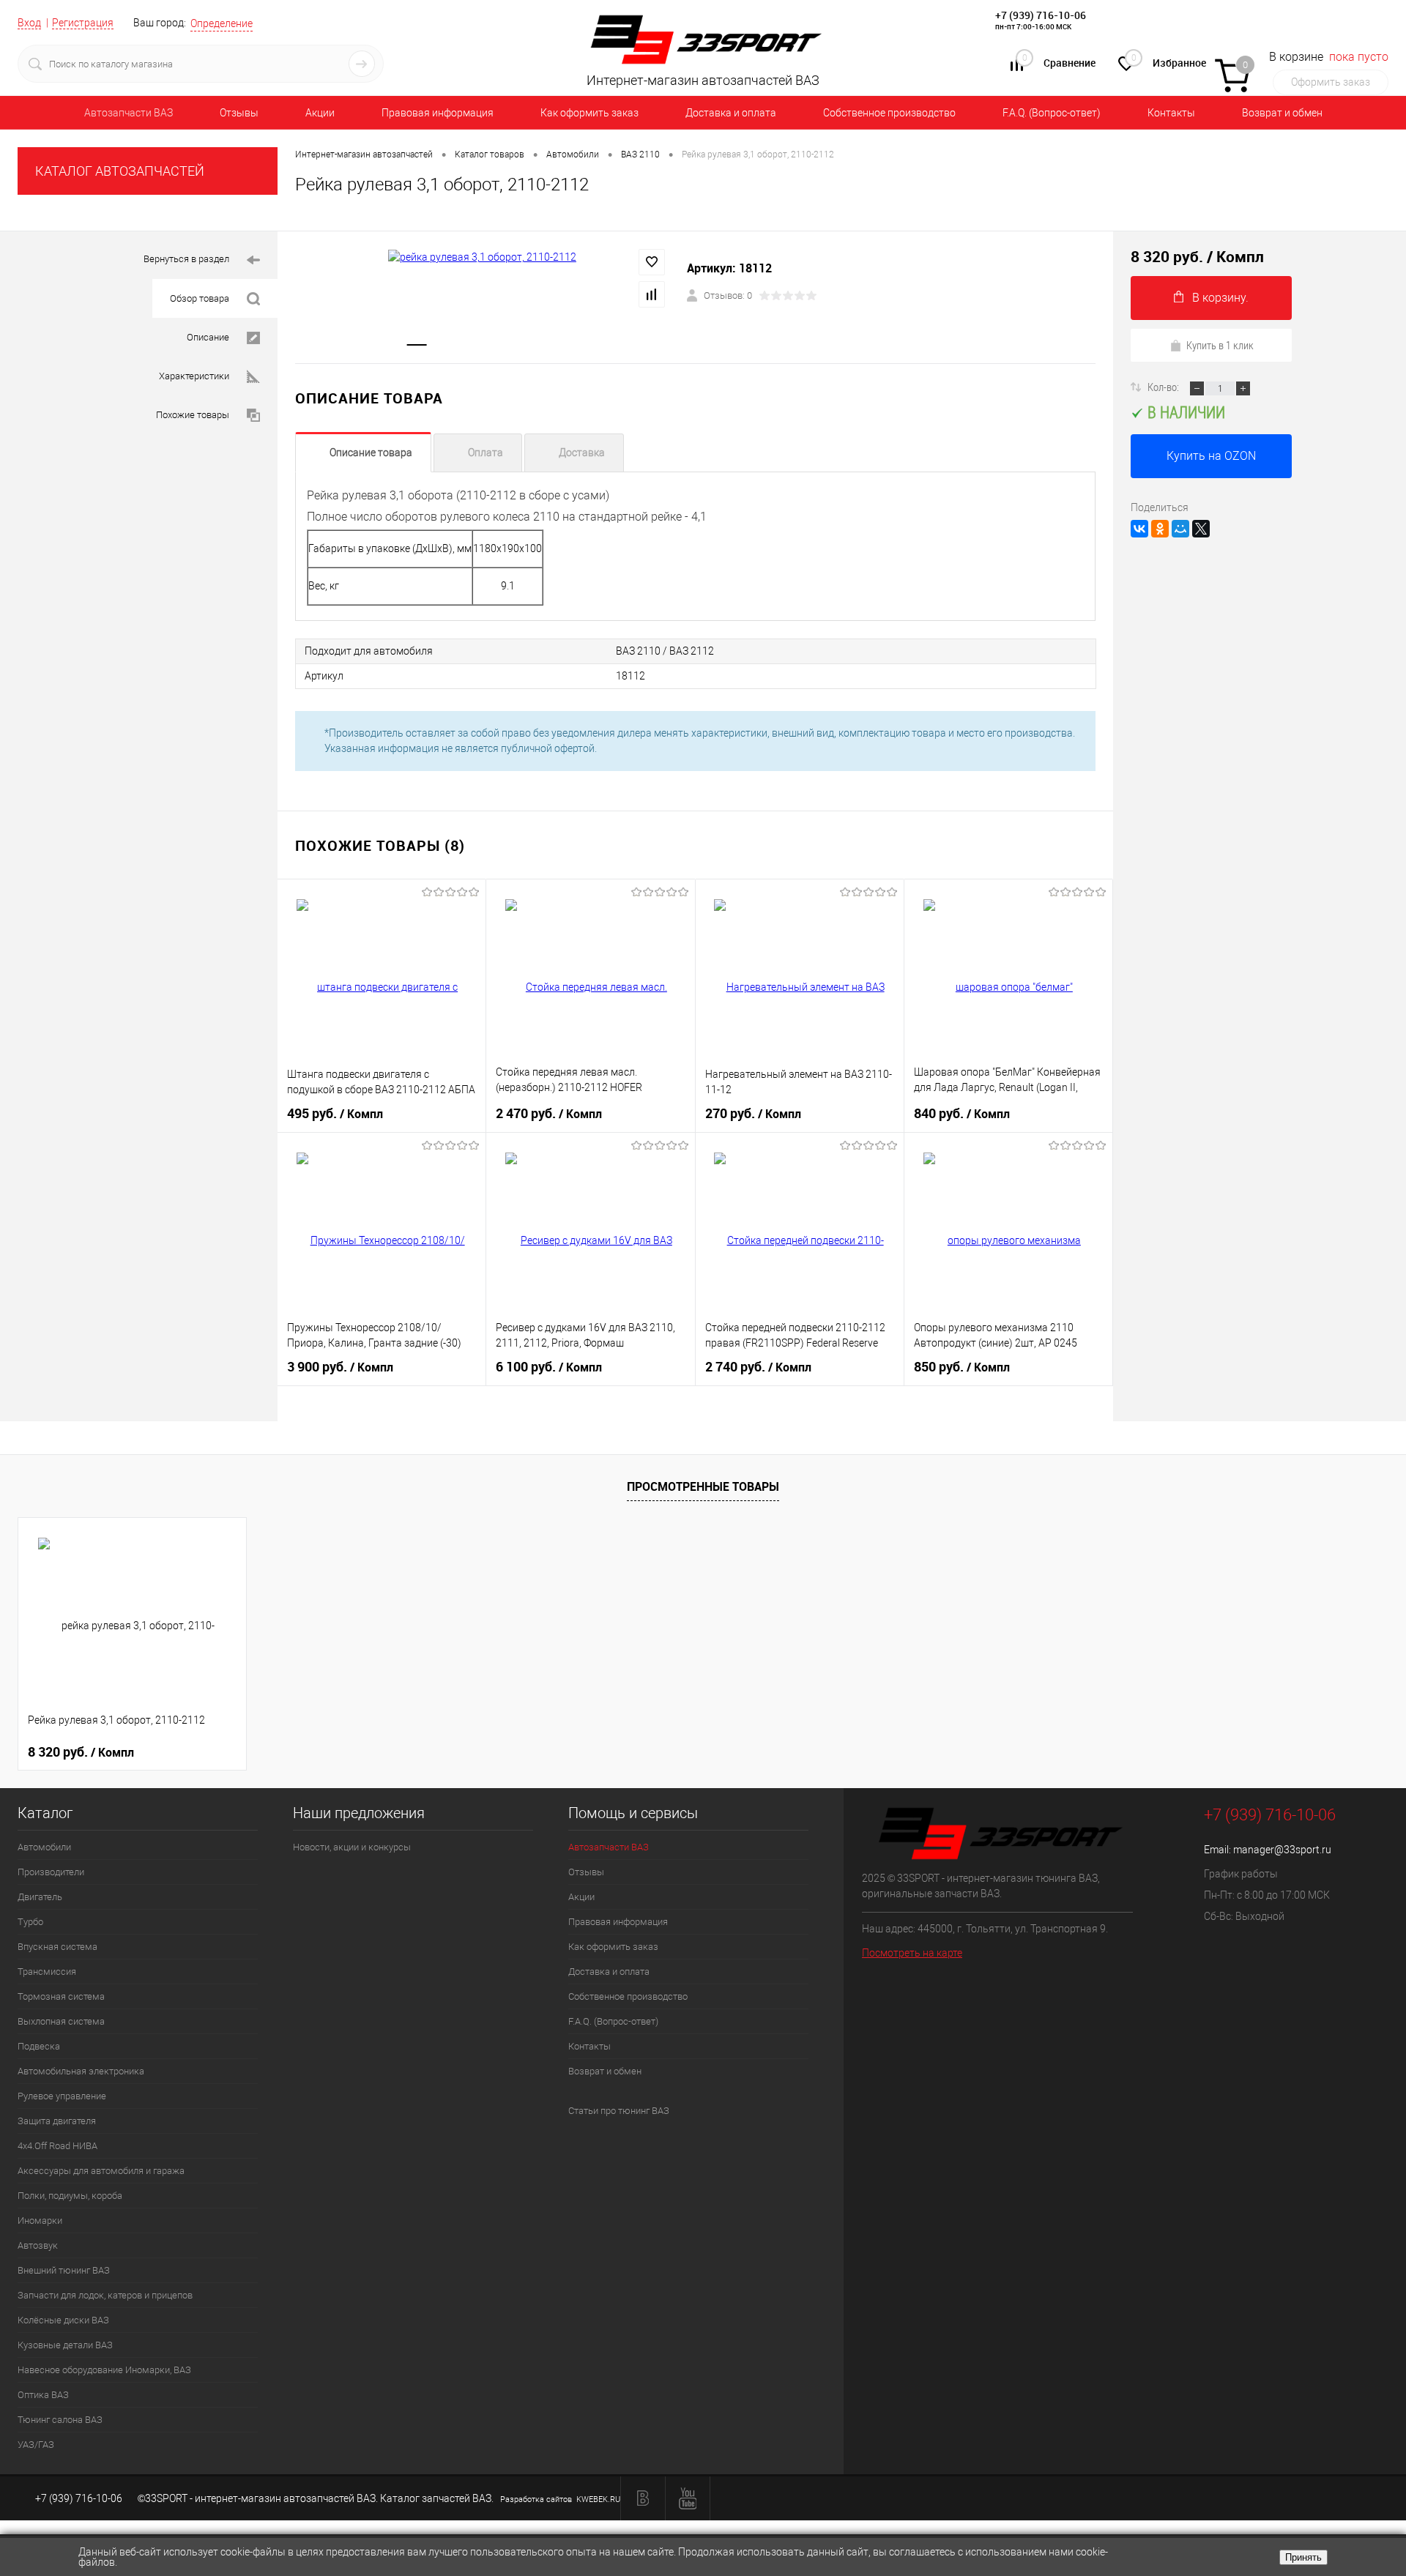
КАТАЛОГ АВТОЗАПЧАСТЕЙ (120, 171)
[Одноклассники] (1160, 529)
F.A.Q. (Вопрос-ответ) (1052, 113)
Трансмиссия (47, 1972)
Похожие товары (193, 415)
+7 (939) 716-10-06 (1041, 15)
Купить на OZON (1211, 456)
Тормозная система (61, 1996)
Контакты (1171, 113)
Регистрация (83, 23)
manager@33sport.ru (1282, 1850)
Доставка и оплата (731, 113)
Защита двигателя (57, 2121)
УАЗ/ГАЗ (36, 2445)
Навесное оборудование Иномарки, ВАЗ (104, 2370)
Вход (29, 23)
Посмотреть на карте (912, 1953)
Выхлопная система (61, 2021)
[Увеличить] (482, 257)
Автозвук (38, 2245)
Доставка (582, 453)
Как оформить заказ (589, 113)
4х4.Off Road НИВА (57, 2146)
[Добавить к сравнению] (652, 294)
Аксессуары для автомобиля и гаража (101, 2171)
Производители (51, 1872)
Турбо (30, 1922)
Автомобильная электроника (81, 2071)
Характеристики (194, 376)
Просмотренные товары (703, 1486)
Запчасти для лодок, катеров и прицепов (105, 2295)
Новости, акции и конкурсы (352, 1847)
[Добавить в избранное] (652, 262)
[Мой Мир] (1180, 529)
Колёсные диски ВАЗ (63, 2320)
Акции (320, 113)
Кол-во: (1164, 387)
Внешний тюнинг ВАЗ (64, 2270)
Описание (208, 337)
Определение (222, 23)
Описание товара (371, 453)
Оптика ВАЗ (43, 2395)
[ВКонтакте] (1139, 529)
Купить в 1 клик (1220, 345)
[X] (1201, 529)
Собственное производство (889, 113)
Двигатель (40, 1897)
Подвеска (39, 2046)
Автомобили (44, 1847)
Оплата (486, 453)
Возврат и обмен (1282, 113)
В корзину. (1220, 298)
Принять (1303, 2557)
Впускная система (57, 1947)
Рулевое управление (62, 2096)
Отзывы (239, 113)
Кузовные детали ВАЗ (65, 2345)
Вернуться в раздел (186, 259)
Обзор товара (200, 298)
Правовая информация (438, 113)
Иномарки (40, 2221)
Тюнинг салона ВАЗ (60, 2420)
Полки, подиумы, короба (70, 2196)
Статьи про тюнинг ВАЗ (619, 2111)
